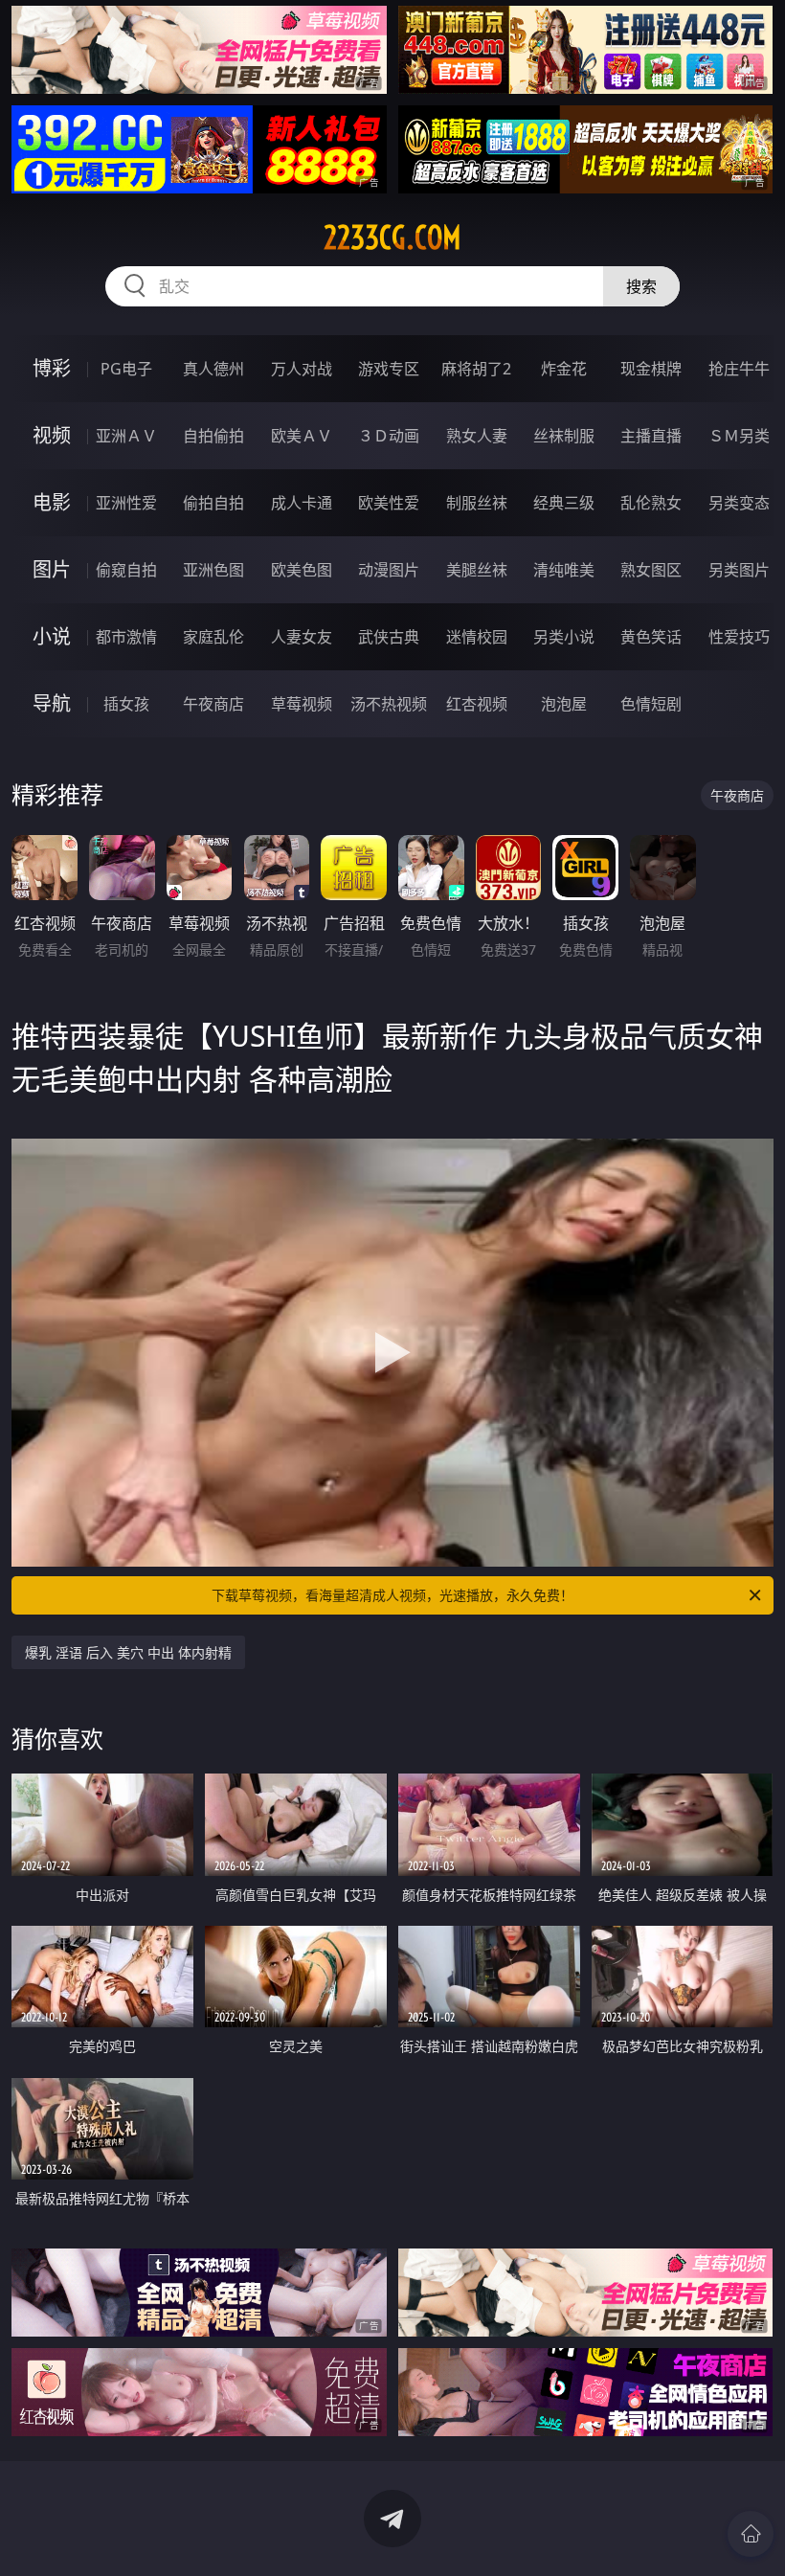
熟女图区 (651, 570)
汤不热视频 (389, 704)
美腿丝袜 (477, 570)
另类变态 (739, 503)
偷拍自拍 (213, 503)
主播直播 (651, 436)
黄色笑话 (651, 637)
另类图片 (739, 570)
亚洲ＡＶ (126, 436)
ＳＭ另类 (739, 436)
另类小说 (564, 637)
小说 (52, 636)
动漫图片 (389, 570)
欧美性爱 (389, 503)
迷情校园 (477, 637)
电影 (52, 502)
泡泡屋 (564, 704)
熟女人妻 (477, 436)
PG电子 (126, 369)
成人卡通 (302, 503)
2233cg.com (392, 237)
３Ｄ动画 (389, 436)
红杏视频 (477, 704)
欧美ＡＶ (302, 436)
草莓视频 (302, 704)
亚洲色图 (213, 570)
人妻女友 (302, 637)
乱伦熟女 (651, 503)
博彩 (52, 368)
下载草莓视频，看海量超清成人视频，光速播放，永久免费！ (392, 1595)
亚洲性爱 (126, 503)
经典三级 (564, 503)
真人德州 (213, 369)
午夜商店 (213, 704)
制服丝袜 (477, 503)
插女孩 (126, 704)
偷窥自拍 (126, 570)
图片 (52, 569)
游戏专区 (389, 369)
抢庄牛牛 (739, 369)
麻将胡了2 (476, 369)
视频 (52, 435)
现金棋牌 (651, 369)
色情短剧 (651, 704)
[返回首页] (751, 2534)
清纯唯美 (564, 570)
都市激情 (126, 637)
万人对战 (302, 369)
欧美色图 (302, 570)
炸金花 (564, 369)
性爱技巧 (739, 637)
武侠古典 (389, 637)
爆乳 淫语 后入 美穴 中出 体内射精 (128, 1652)
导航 (52, 703)
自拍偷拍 (213, 436)
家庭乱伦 (213, 637)
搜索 (641, 286)
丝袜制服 (564, 436)
